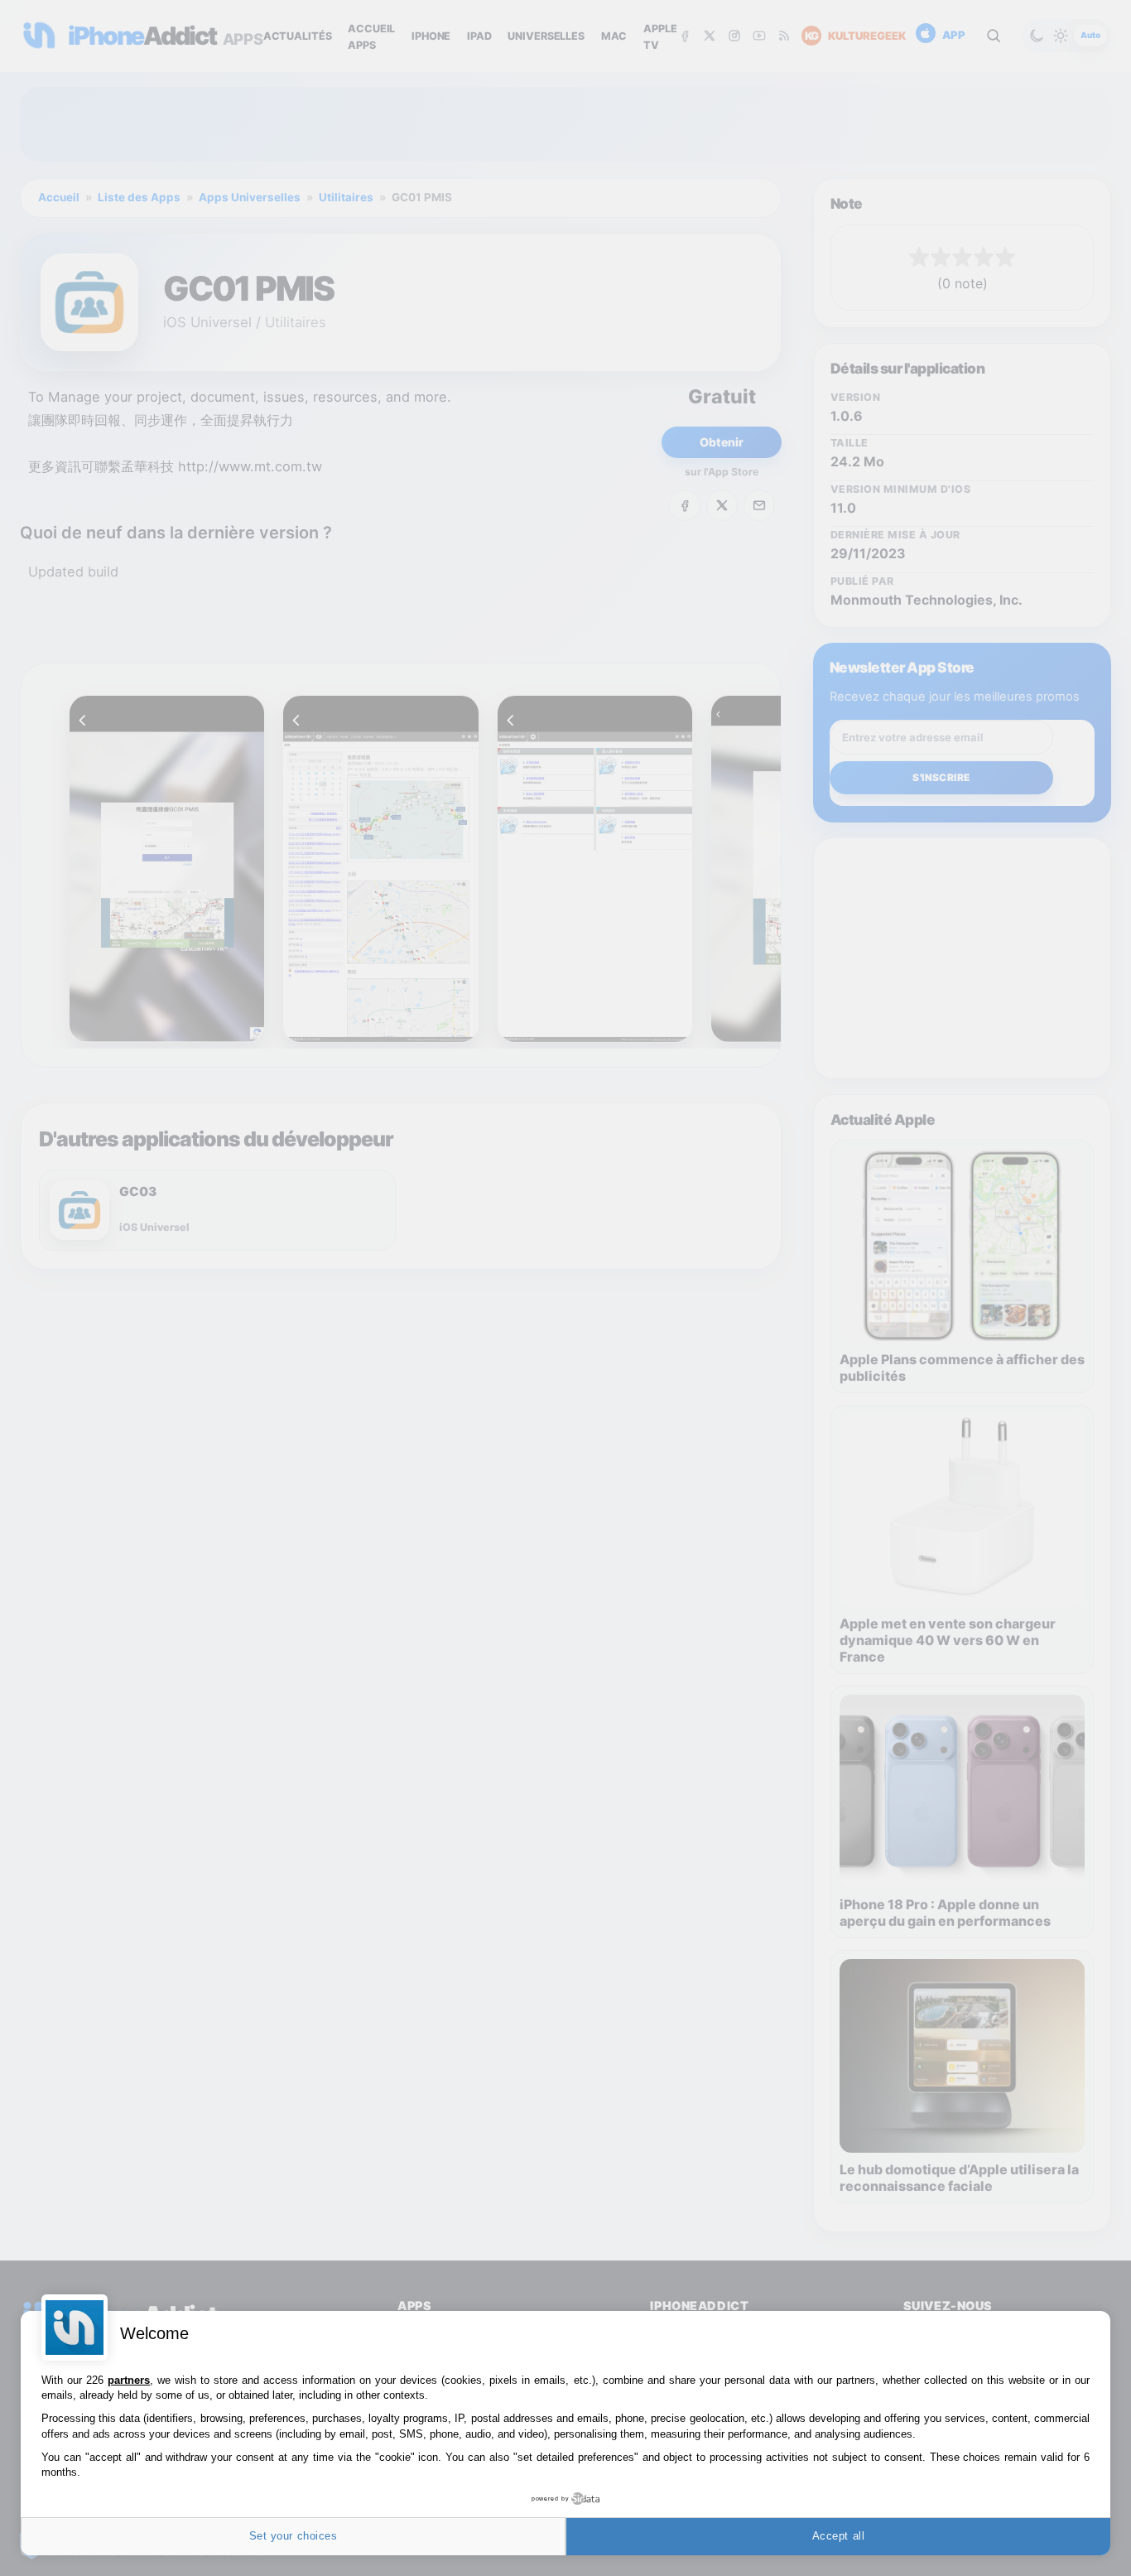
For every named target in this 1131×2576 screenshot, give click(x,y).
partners (129, 2380)
